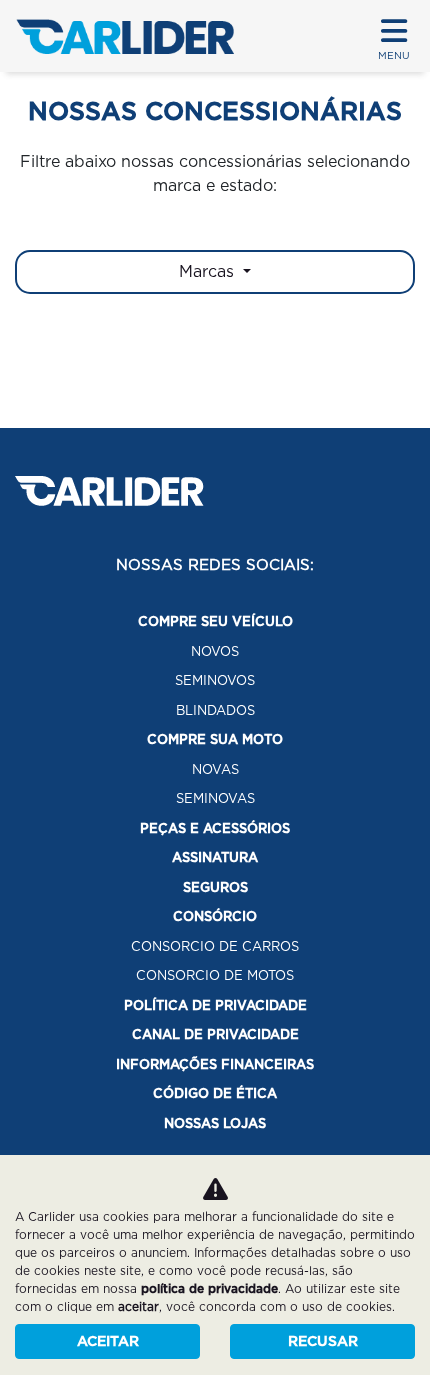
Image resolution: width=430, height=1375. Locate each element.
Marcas (209, 271)
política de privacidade (209, 1288)
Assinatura (215, 857)
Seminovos (215, 680)
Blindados (215, 710)
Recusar (323, 1341)
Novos (215, 651)
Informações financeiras (215, 1064)
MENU (394, 55)
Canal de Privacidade (215, 1034)
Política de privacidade (215, 1005)
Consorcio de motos (215, 975)
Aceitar (108, 1341)
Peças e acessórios (215, 828)
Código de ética (215, 1093)
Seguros (215, 887)
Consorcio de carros (215, 946)
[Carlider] (125, 36)
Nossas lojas (215, 1123)
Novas (215, 769)
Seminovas (215, 798)
